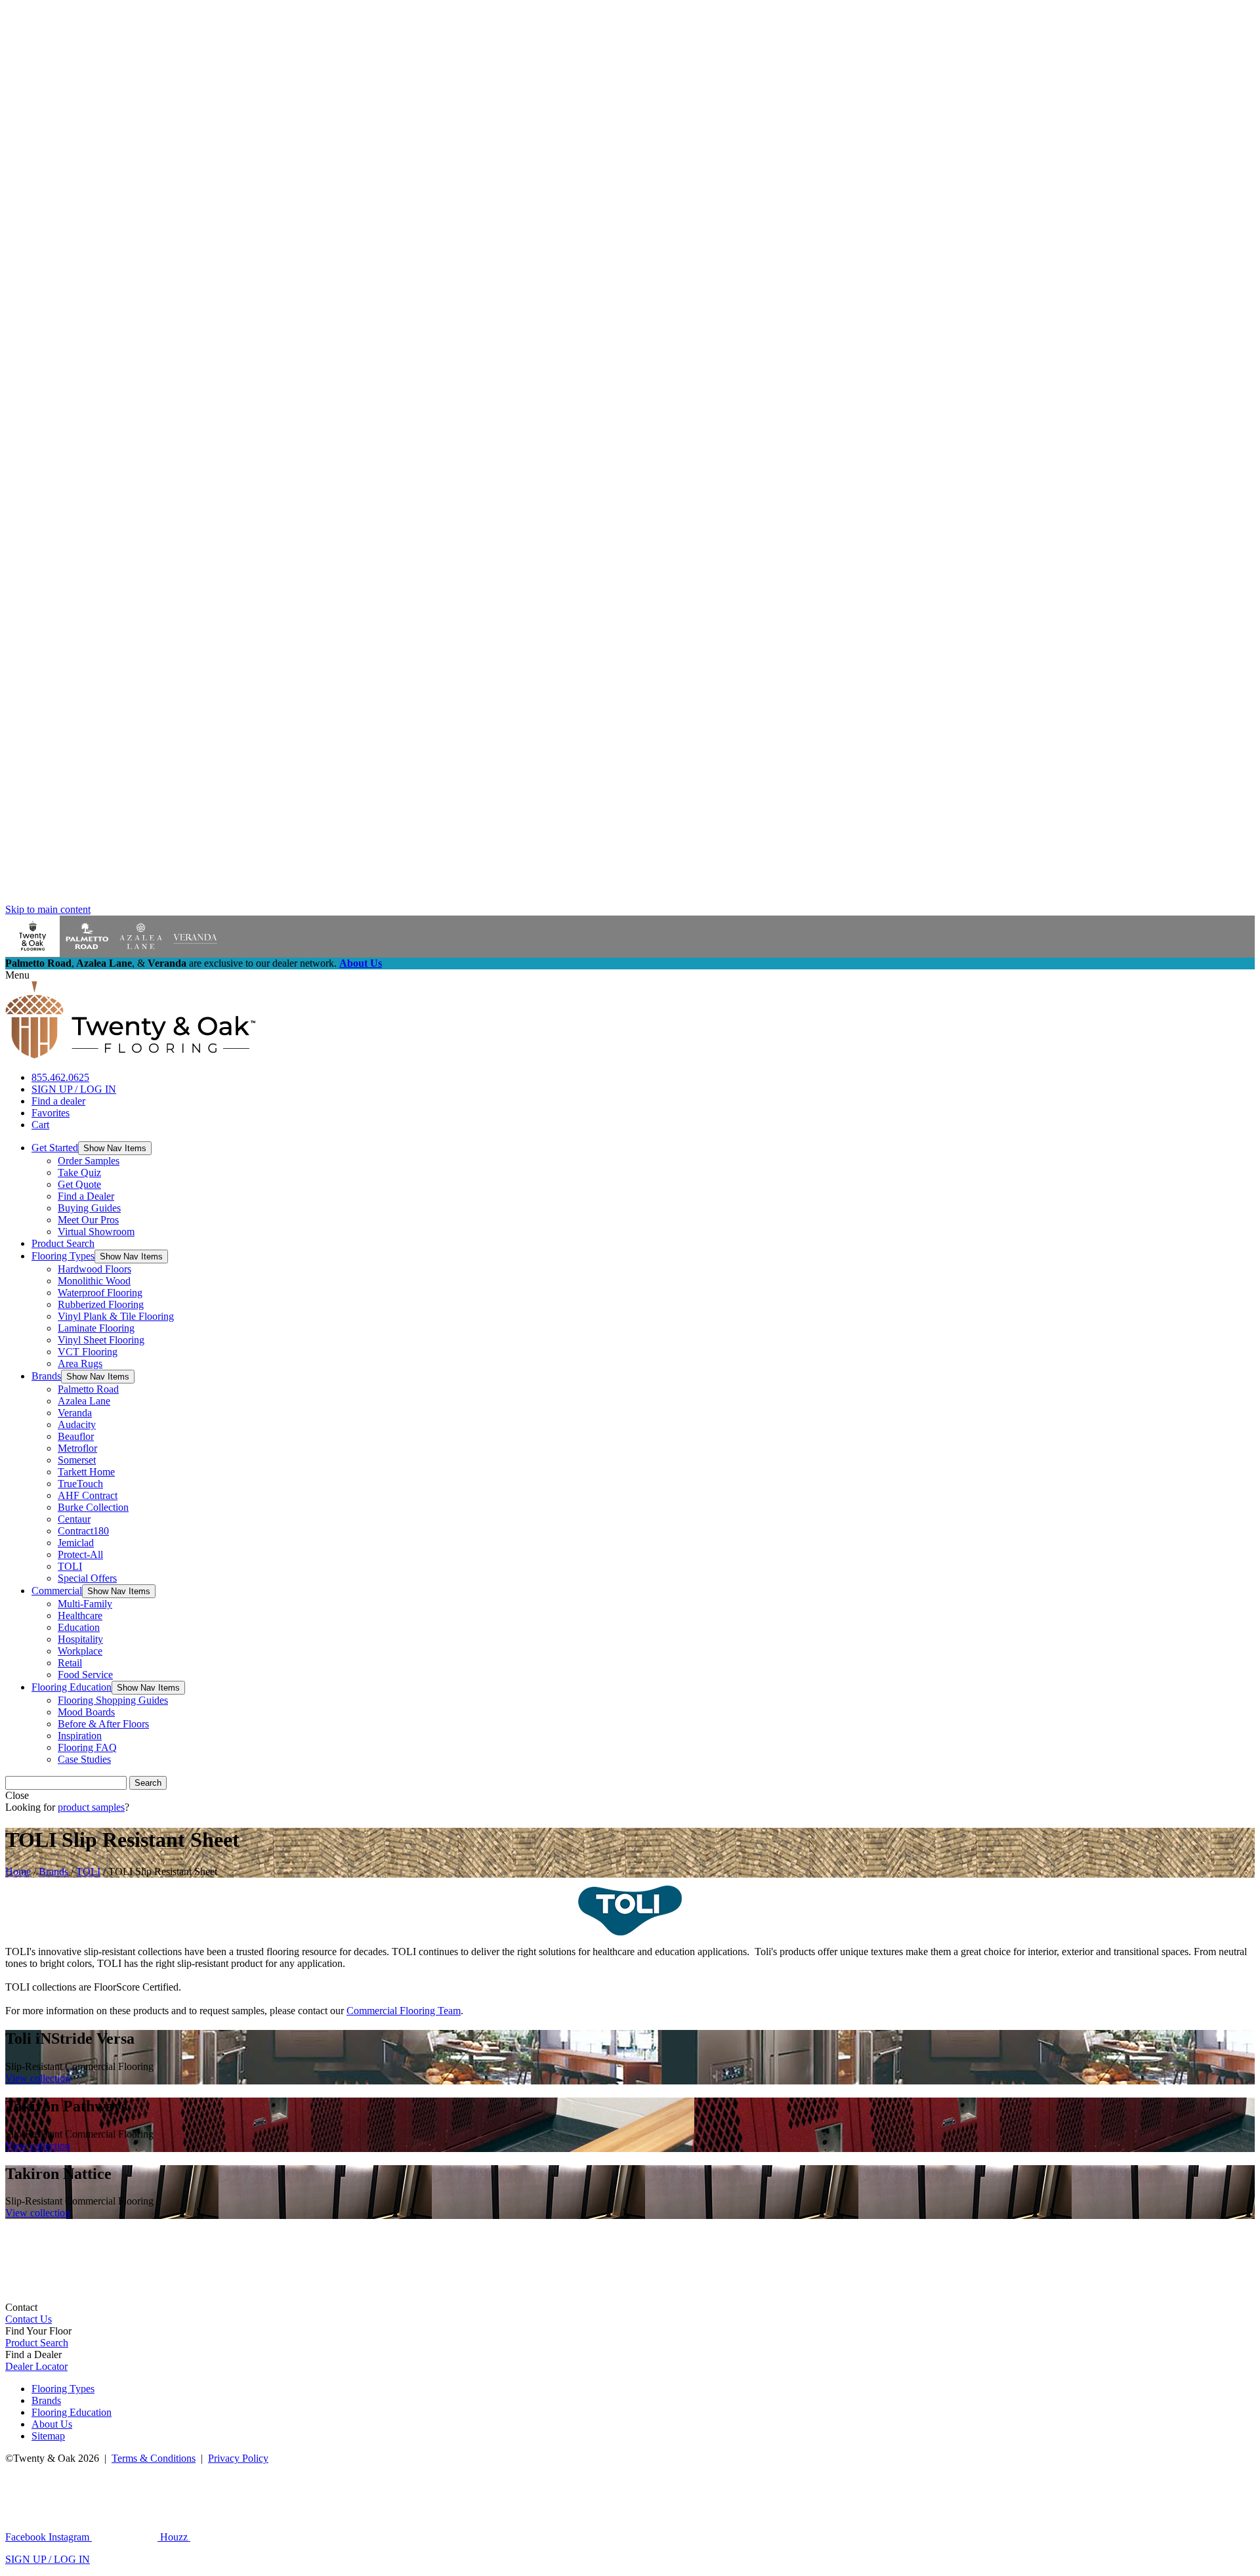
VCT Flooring (88, 1352)
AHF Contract (88, 1495)
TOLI (70, 1566)
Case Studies (84, 1759)
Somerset (77, 1460)
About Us (361, 963)
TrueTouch (80, 1484)
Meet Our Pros (88, 1220)
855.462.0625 (60, 1077)
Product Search (63, 1243)
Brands (46, 1376)
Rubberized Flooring (101, 1304)
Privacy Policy (238, 2458)
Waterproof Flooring (100, 1293)
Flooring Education (72, 1687)
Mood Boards (86, 1712)
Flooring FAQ (87, 1747)
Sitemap (48, 2436)
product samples (91, 1807)
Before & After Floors (103, 1724)
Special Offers (87, 1578)
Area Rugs (80, 1363)
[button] (115, 1148)
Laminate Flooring (96, 1328)
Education (79, 1627)
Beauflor (76, 1436)
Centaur (74, 1519)
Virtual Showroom (96, 1232)
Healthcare (80, 1615)
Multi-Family (85, 1604)
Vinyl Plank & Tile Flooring (116, 1316)
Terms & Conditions (154, 2458)
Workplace (80, 1651)
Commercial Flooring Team (404, 2011)
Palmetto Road (88, 1389)
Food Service (85, 1675)
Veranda (75, 1413)
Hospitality (80, 1639)
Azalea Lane (84, 1401)
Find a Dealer (86, 1196)
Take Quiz (79, 1172)
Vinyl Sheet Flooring (101, 1340)
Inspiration (80, 1736)
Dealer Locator (36, 2366)
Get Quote (79, 1184)
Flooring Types (63, 1256)
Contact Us (29, 2319)
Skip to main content (48, 909)
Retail (70, 1663)
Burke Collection (93, 1507)
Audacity (77, 1425)
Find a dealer (58, 1101)
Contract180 (83, 1531)
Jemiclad (76, 1543)
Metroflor (77, 1448)
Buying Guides (89, 1208)
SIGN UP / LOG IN (74, 1089)
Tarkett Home (86, 1472)
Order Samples (89, 1161)
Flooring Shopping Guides (113, 1700)
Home (18, 1871)
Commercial (57, 1591)
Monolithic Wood (94, 1281)
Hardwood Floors (94, 1269)
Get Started (55, 1148)
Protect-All (80, 1554)
